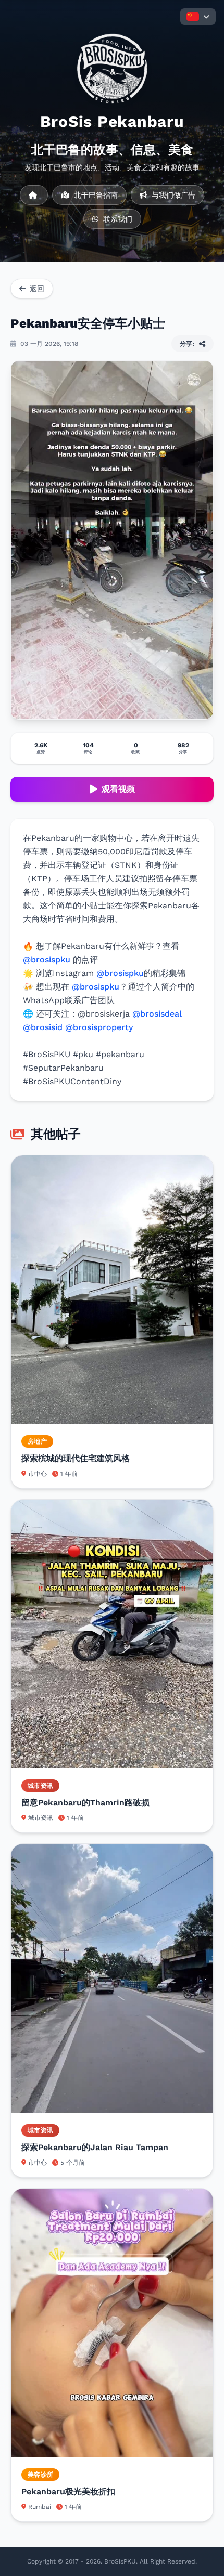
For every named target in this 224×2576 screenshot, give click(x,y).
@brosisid (43, 1027)
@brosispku (47, 960)
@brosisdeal (157, 1014)
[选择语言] (198, 17)
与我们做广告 (172, 195)
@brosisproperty (99, 1027)
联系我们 (116, 219)
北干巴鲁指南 (95, 195)
